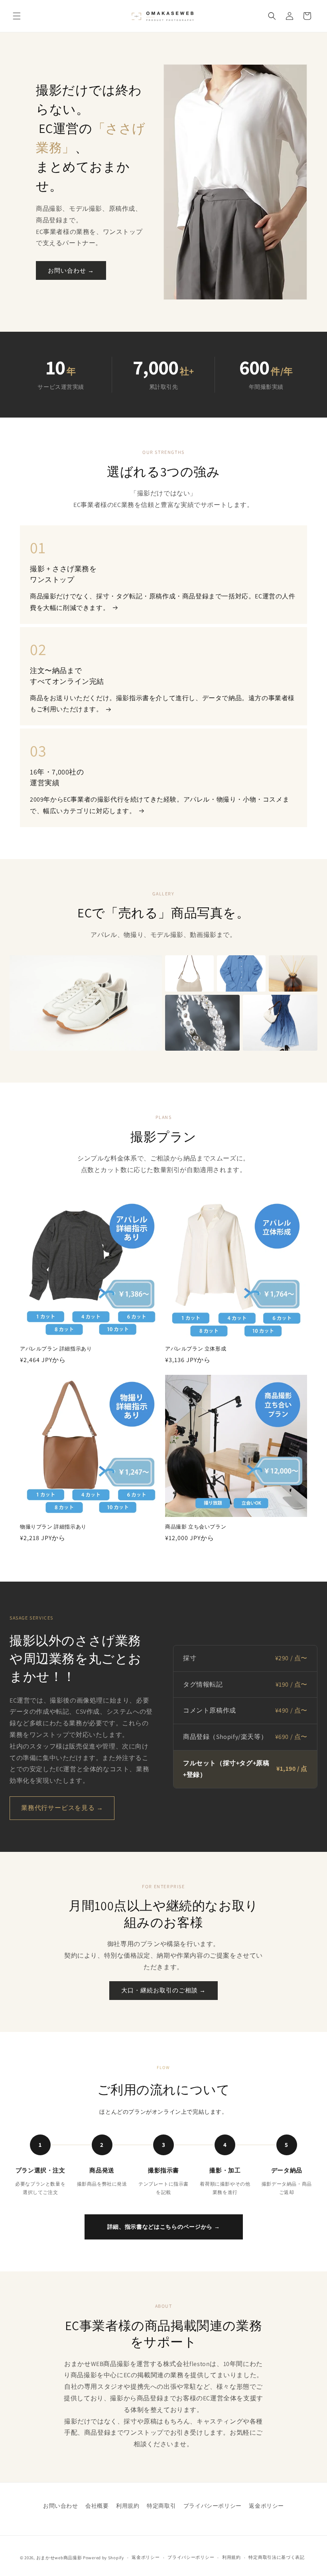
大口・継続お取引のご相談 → (163, 1990)
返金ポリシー (266, 2506)
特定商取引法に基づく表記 (276, 2557)
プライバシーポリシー (213, 2506)
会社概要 (97, 2506)
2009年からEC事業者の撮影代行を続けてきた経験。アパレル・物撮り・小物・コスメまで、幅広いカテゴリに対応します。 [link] (160, 805)
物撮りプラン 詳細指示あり (53, 1527)
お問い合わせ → (71, 270)
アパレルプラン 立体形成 (196, 1349)
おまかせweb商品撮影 (59, 2558)
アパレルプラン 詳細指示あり (56, 1349)
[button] (17, 16)
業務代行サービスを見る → (62, 1808)
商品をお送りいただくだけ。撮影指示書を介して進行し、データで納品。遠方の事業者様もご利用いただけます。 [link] (162, 704)
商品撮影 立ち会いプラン (196, 1527)
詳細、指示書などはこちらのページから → (164, 2227)
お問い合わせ (61, 2506)
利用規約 (128, 2506)
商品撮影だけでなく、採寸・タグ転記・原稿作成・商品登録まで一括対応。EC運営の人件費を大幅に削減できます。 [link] (163, 602)
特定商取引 (161, 2506)
